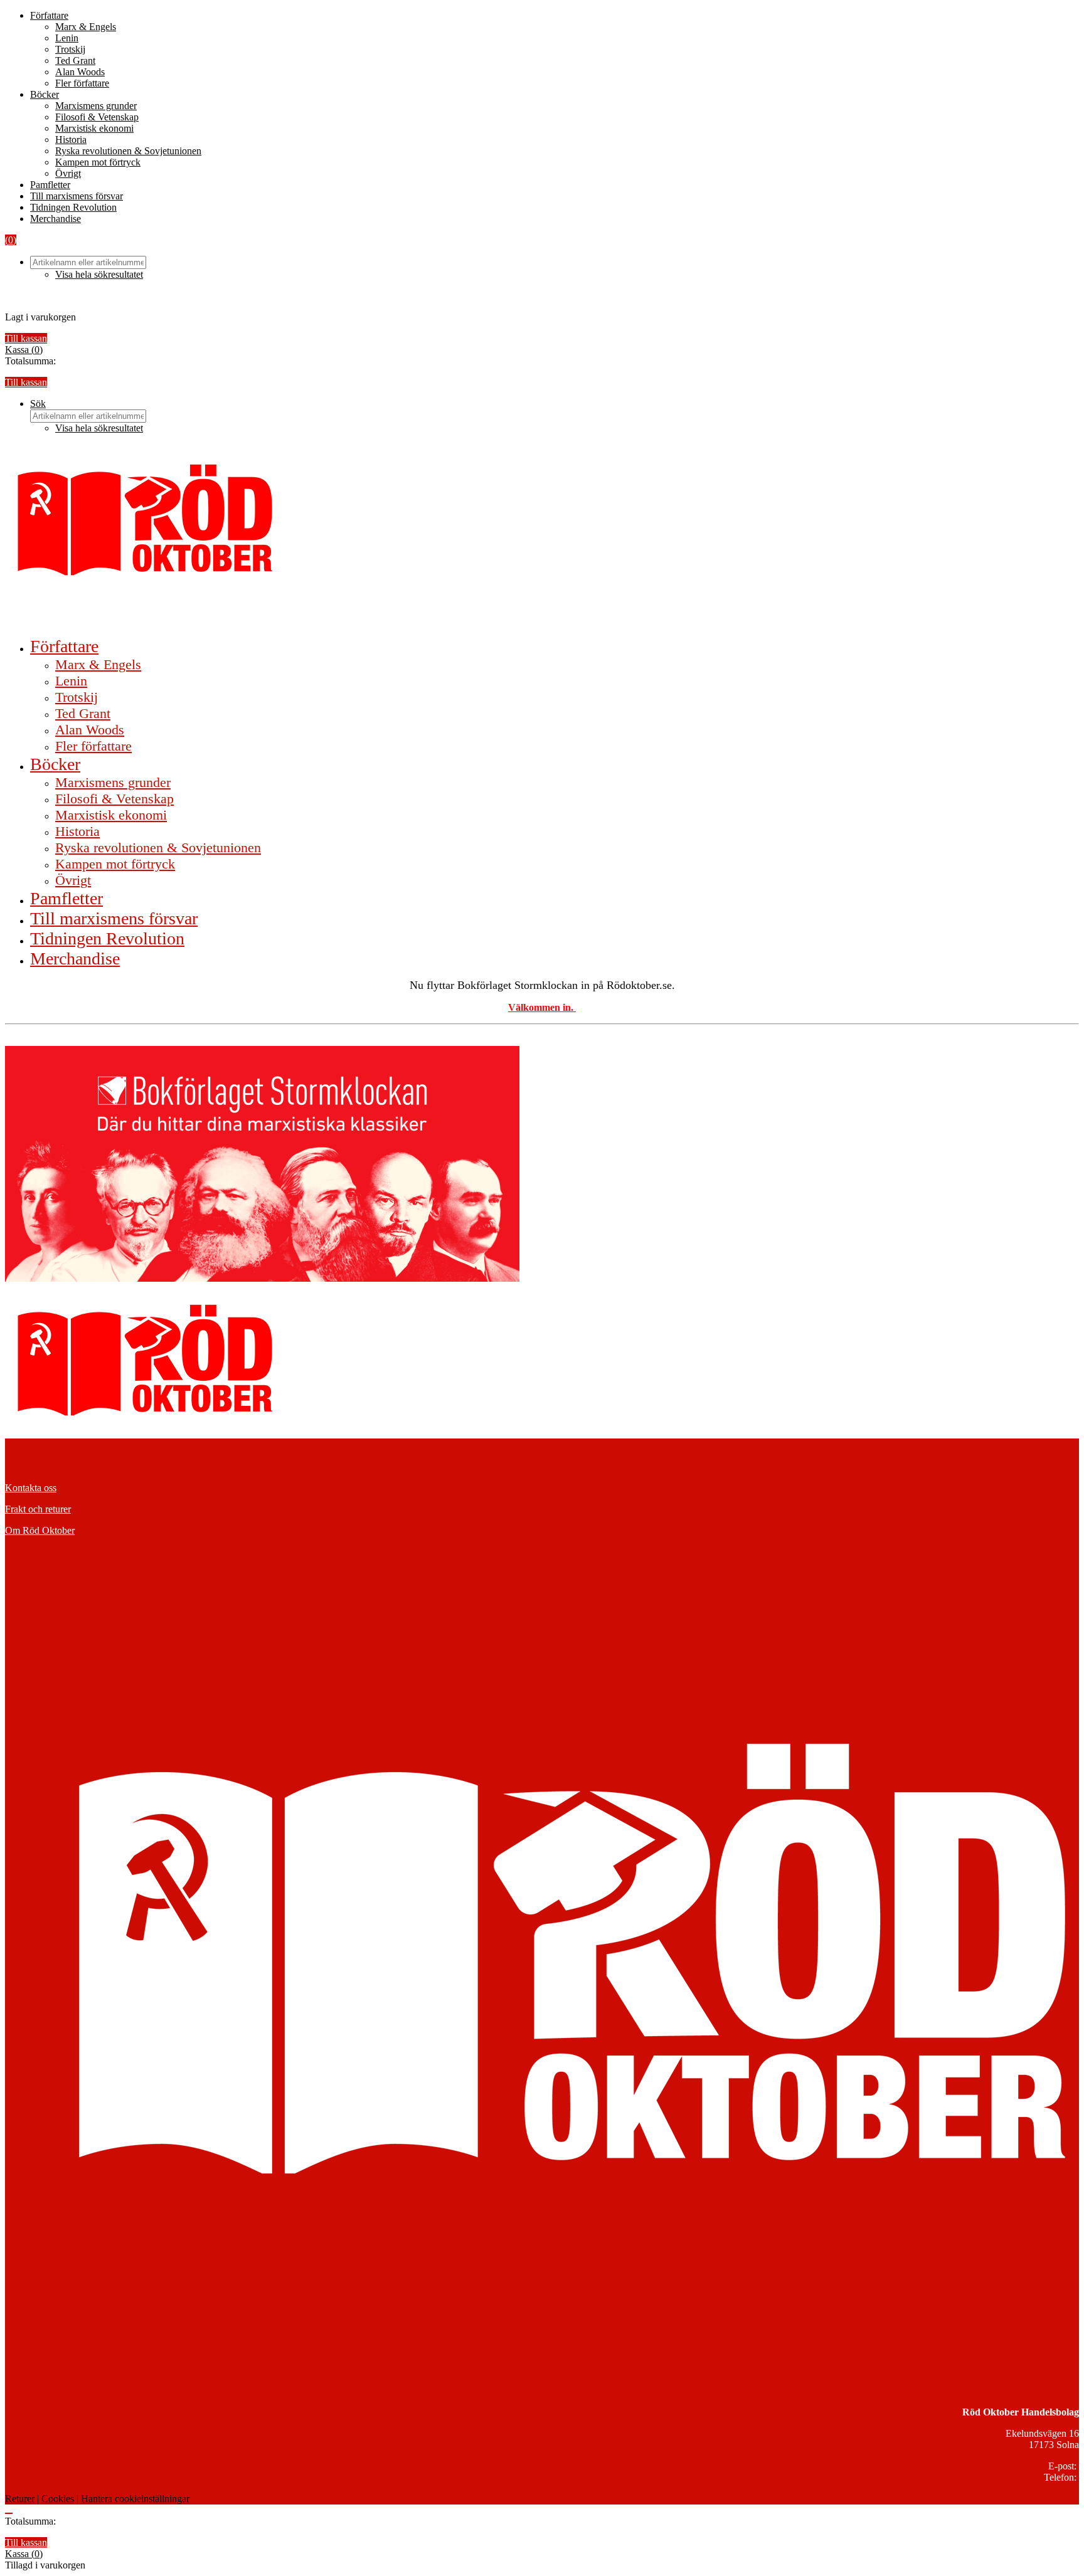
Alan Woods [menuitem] (90, 730)
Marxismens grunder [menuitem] (113, 782)
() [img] (11, 240)
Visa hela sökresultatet (99, 274)
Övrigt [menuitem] (73, 880)
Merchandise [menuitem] (75, 958)
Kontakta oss (31, 1488)
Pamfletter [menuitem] (66, 898)
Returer (20, 2499)
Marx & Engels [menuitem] (98, 664)
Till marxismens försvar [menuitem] (114, 918)
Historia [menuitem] (77, 831)
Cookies (58, 2499)
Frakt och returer (38, 1509)
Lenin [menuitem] (71, 681)
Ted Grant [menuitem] (83, 713)
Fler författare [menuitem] (93, 746)
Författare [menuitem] (64, 646)
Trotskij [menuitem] (77, 697)
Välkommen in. (542, 1007)
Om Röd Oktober (40, 1530)
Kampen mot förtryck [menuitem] (115, 864)
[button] (38, 404)
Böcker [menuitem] (55, 764)
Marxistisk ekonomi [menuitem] (111, 815)
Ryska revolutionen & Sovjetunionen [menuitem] (158, 847)
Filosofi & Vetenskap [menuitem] (114, 799)
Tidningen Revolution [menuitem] (107, 938)
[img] (24, 350)
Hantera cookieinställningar (135, 2499)
